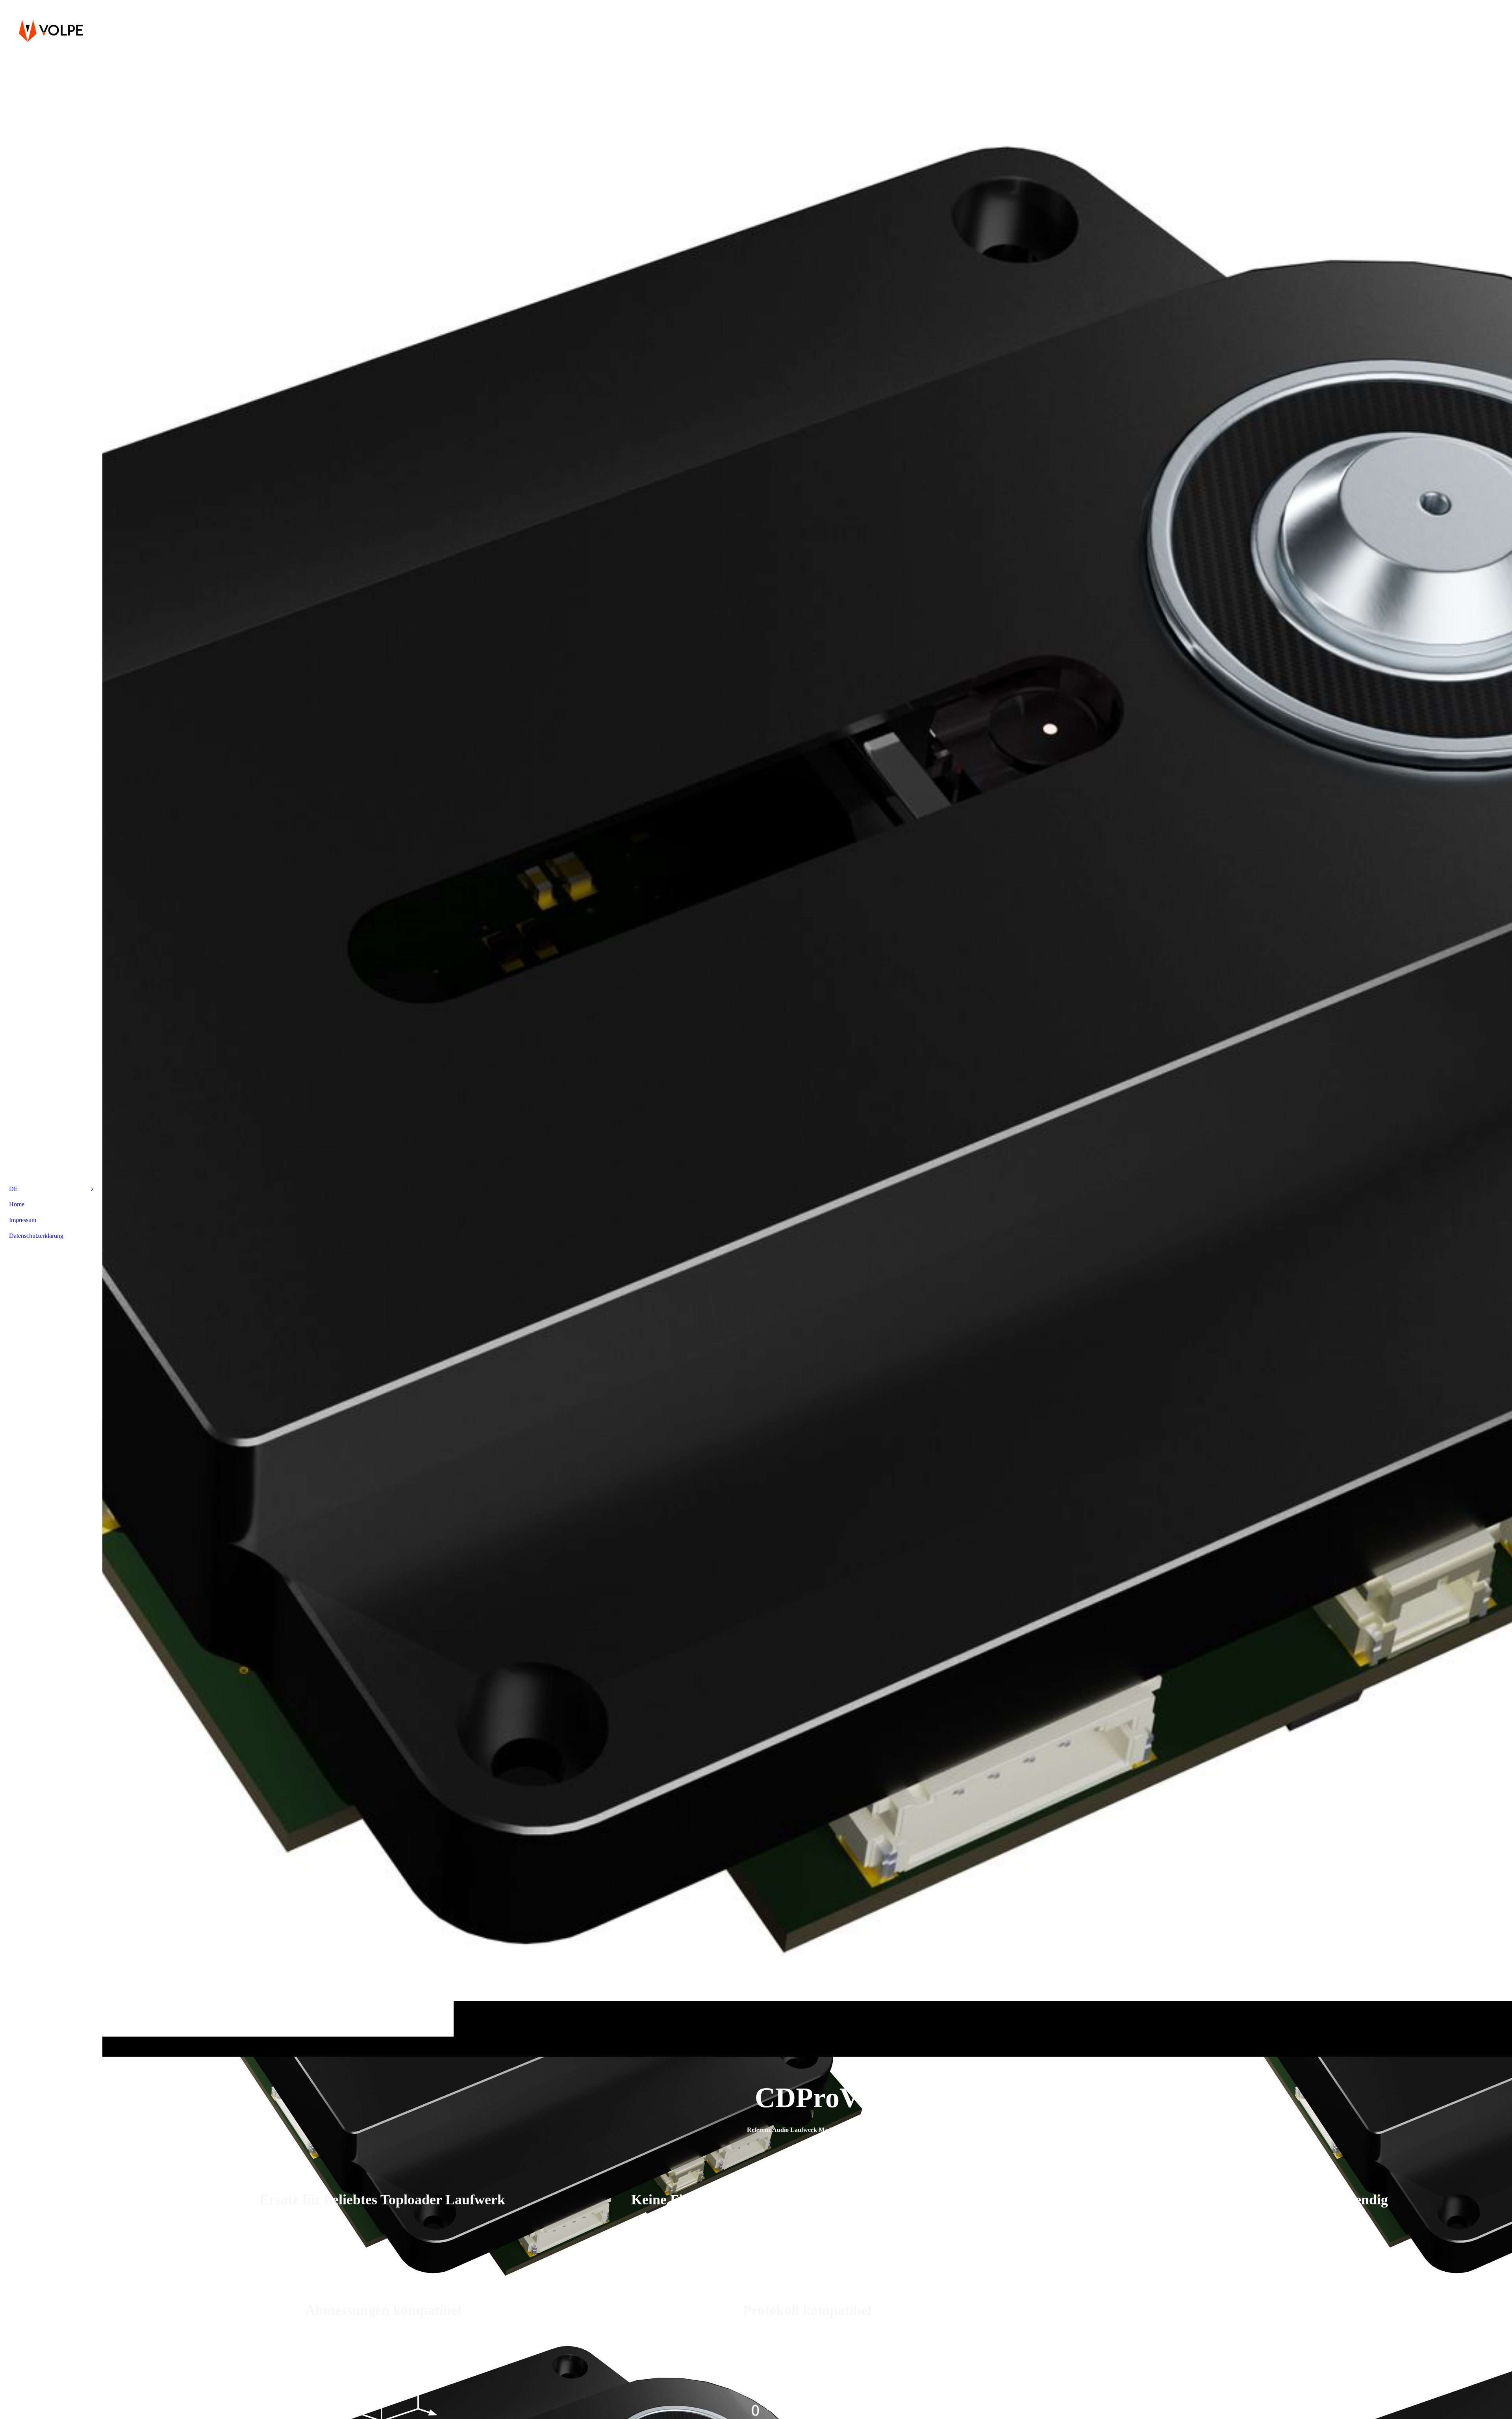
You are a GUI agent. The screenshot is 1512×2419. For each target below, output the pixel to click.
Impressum (23, 1220)
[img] (807, 1028)
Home (17, 1204)
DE (13, 1189)
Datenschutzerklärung (36, 1236)
